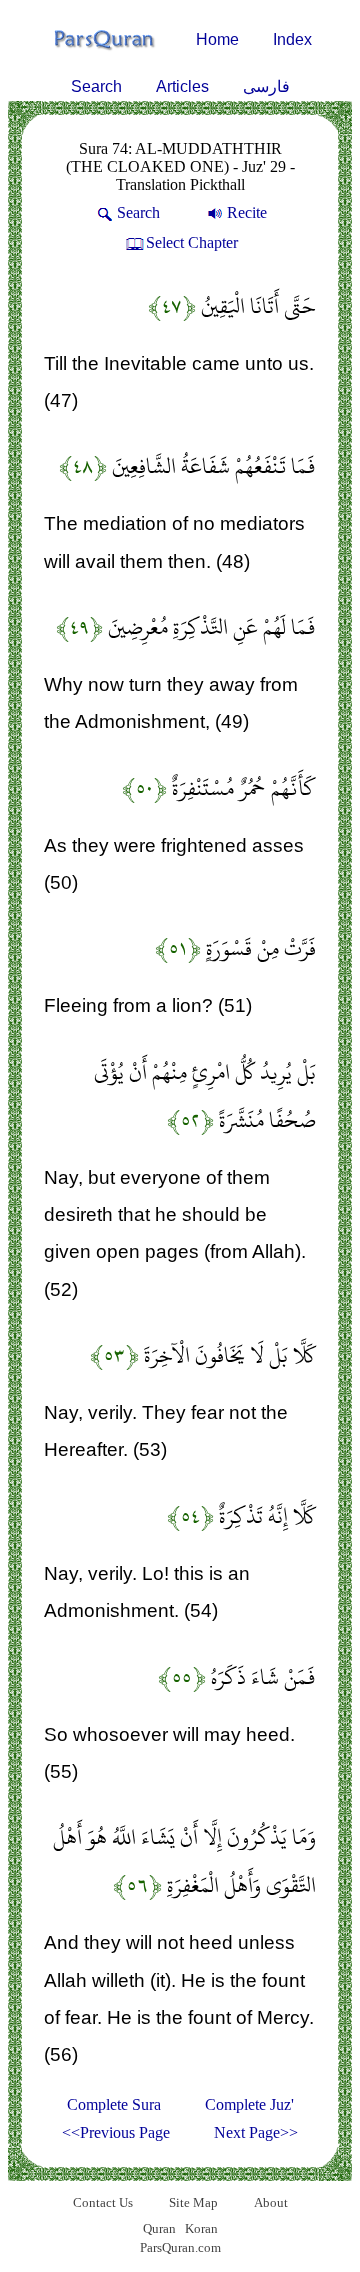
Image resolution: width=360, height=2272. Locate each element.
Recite (247, 212)
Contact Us (103, 2202)
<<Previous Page (116, 2132)
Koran (201, 2228)
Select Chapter (192, 242)
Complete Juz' (249, 2104)
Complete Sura (114, 2104)
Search (96, 86)
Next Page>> (256, 2132)
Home (217, 39)
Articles (182, 86)
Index (292, 39)
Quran (159, 2228)
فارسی (266, 86)
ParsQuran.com (180, 2247)
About (271, 2202)
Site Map (193, 2202)
